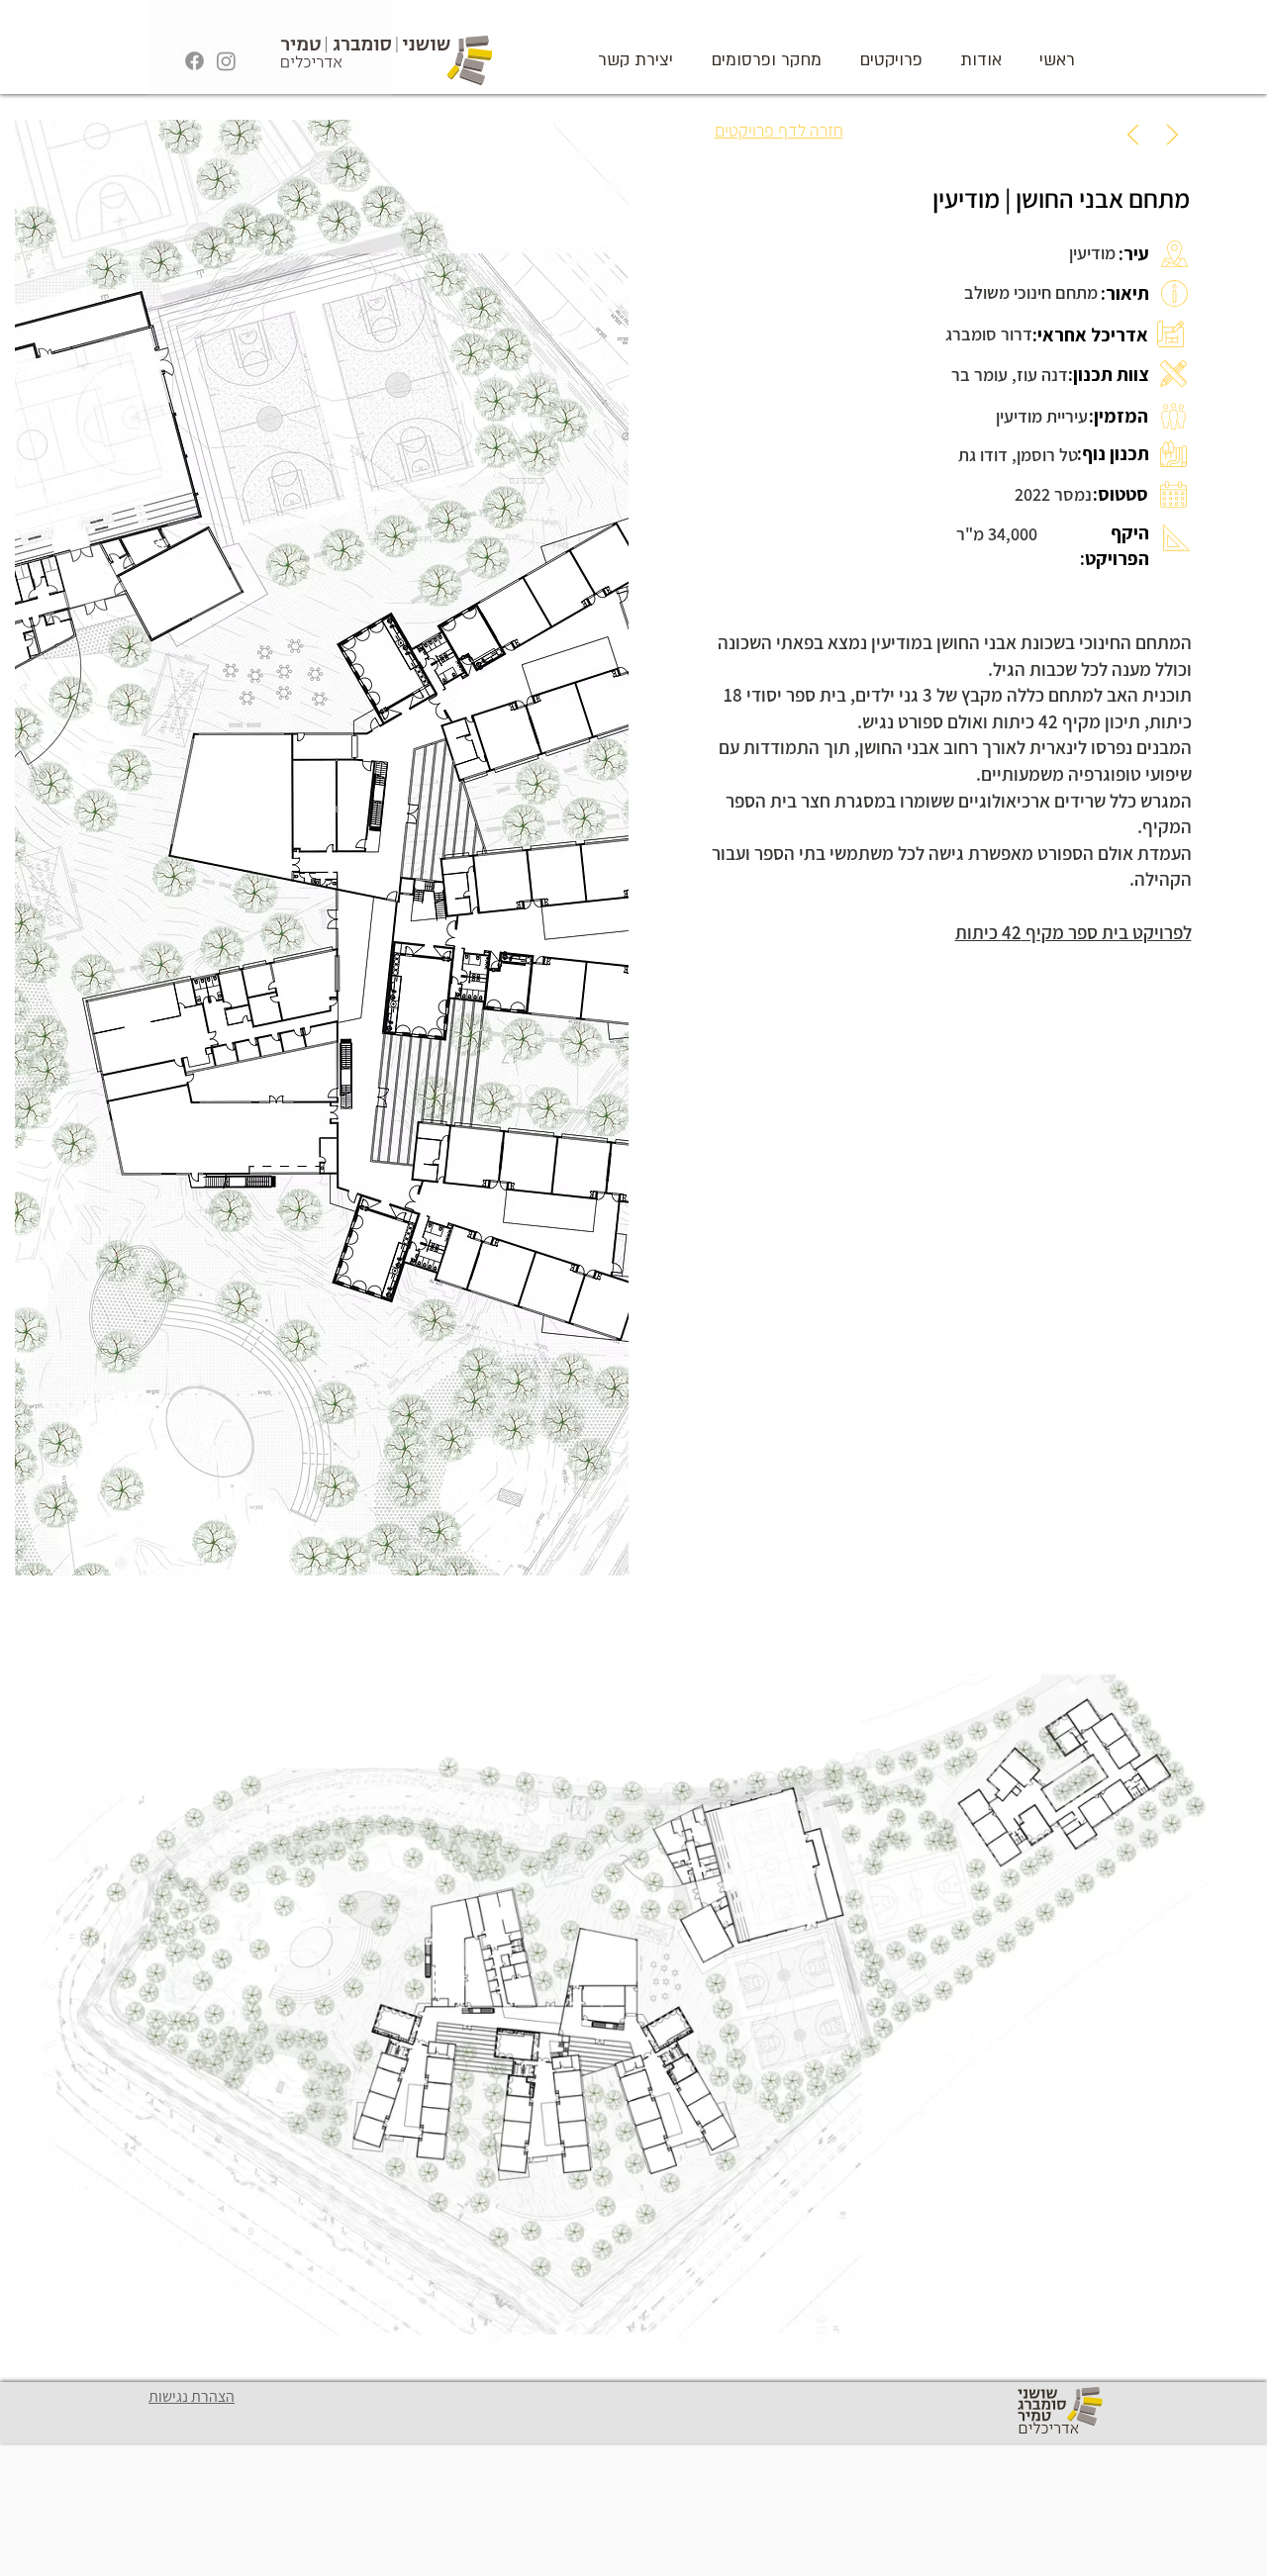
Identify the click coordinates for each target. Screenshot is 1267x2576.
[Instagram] (226, 61)
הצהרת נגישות (192, 2396)
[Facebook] (195, 61)
